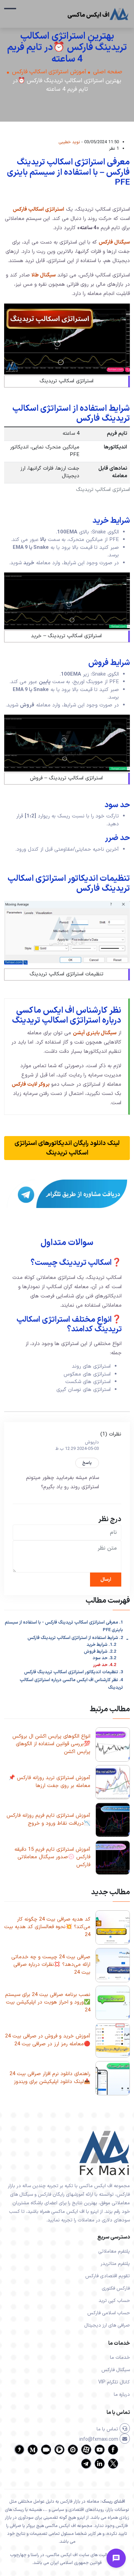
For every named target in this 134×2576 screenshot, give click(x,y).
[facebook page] (113, 2454)
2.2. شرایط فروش (100, 1652)
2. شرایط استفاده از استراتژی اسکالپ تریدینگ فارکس (75, 1638)
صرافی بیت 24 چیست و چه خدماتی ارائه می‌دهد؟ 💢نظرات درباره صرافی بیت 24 (51, 1965)
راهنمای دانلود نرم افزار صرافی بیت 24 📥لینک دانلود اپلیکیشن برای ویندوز (50, 2078)
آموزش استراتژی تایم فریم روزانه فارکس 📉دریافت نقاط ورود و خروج (48, 1820)
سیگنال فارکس (114, 242)
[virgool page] (19, 2454)
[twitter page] (113, 2468)
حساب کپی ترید (114, 2301)
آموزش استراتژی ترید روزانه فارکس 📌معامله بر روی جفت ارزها (49, 1782)
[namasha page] (73, 2454)
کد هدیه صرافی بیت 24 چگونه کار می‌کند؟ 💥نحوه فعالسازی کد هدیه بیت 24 (47, 1927)
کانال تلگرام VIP (114, 2382)
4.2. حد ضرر (105, 1665)
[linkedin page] (100, 2468)
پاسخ (87, 1463)
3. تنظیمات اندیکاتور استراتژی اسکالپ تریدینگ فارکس (74, 1672)
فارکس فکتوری (116, 2288)
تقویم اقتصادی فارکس (108, 2276)
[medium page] (33, 2454)
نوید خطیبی (69, 142)
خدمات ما (120, 2358)
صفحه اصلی (108, 72)
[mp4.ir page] (59, 2454)
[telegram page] (86, 2468)
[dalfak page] (46, 2454)
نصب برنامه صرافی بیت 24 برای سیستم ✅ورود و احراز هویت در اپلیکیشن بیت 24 (48, 2002)
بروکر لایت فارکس (31, 1084)
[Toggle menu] (116, 2558)
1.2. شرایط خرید (101, 1645)
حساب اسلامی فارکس (109, 2313)
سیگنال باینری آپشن (95, 1033)
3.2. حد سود (104, 1658)
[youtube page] (100, 2454)
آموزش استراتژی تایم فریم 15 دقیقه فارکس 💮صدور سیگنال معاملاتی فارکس (52, 1857)
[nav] (10, 12)
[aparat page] (86, 2454)
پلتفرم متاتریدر (115, 2264)
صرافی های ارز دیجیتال (107, 2325)
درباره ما (122, 2395)
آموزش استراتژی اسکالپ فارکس (49, 72)
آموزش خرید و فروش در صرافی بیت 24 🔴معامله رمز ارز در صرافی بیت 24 (48, 2040)
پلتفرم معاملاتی (114, 2251)
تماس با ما (108, 2429)
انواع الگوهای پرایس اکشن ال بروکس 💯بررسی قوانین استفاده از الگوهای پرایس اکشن (51, 1744)
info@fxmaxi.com (99, 2439)
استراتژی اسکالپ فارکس (38, 209)
